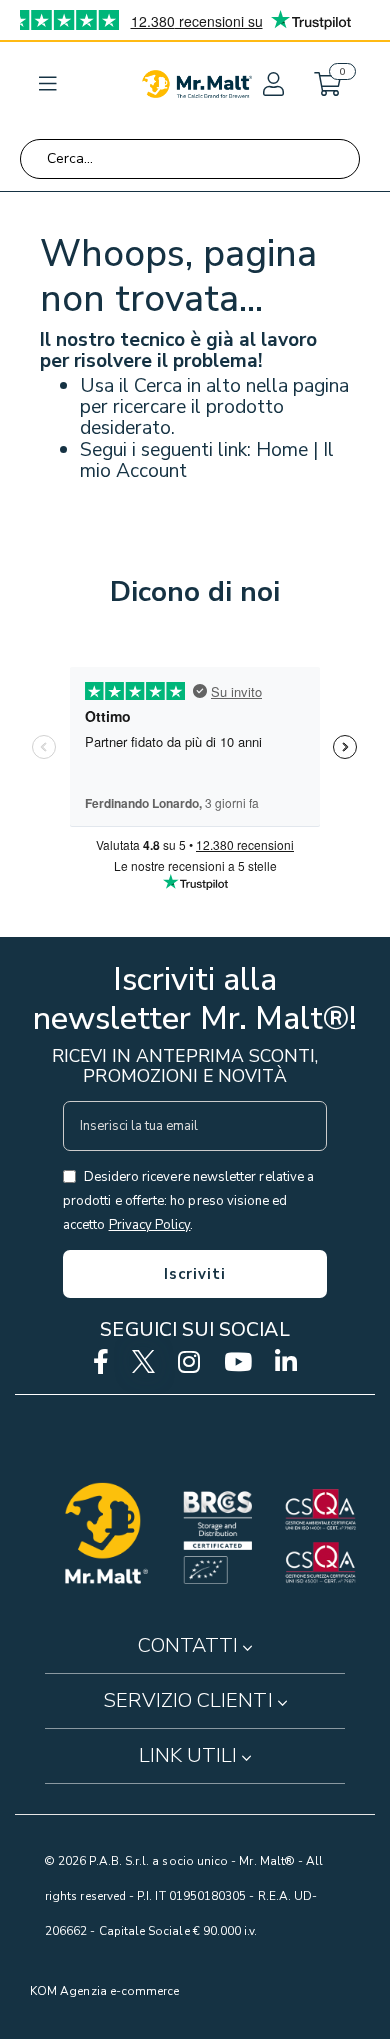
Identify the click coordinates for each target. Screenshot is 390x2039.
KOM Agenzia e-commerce (104, 1991)
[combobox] (190, 159)
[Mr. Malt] (197, 84)
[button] (272, 84)
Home (282, 449)
